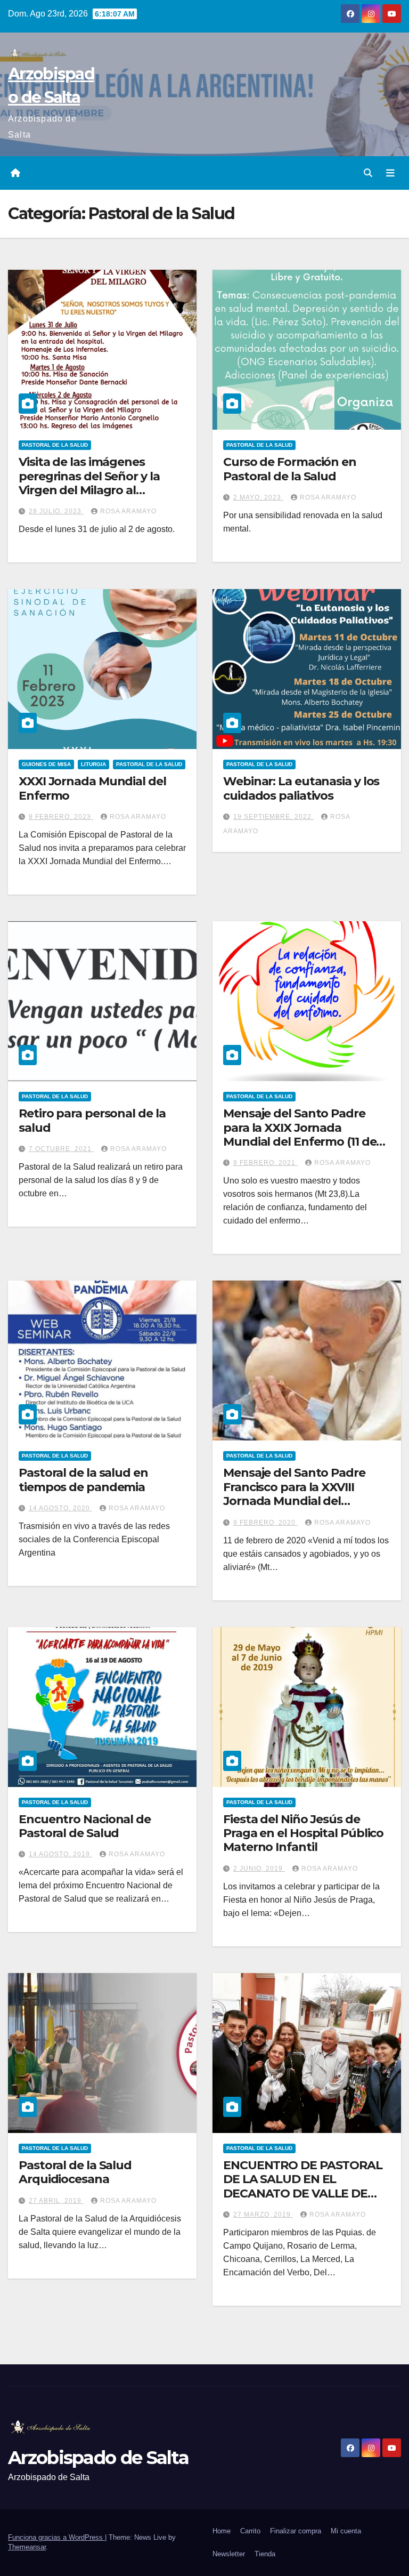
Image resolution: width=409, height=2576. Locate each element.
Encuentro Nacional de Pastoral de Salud (85, 1826)
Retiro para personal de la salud (92, 1120)
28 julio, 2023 (56, 511)
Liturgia (93, 764)
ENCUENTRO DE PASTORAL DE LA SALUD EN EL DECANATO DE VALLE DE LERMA (303, 2186)
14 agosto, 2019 (60, 1854)
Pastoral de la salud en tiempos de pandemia (83, 1480)
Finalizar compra (296, 2531)
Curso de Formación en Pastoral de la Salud (290, 469)
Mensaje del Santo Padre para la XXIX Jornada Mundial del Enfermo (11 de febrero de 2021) (300, 1134)
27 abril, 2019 (56, 2201)
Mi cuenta (346, 2531)
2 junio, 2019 (259, 1869)
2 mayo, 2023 (258, 497)
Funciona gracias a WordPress (56, 2537)
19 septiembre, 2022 (273, 817)
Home (222, 2531)
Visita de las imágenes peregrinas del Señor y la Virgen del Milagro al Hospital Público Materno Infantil (92, 490)
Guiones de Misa (46, 764)
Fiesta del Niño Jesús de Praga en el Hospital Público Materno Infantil (303, 1833)
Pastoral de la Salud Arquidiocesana (75, 2172)
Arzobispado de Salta (98, 2458)
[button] (368, 173)
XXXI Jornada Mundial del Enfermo (92, 788)
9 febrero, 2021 (265, 1163)
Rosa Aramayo (128, 511)
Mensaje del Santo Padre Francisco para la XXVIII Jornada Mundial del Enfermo (294, 1494)
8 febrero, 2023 (61, 817)
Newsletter (229, 2554)
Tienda (265, 2554)
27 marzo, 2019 (263, 2215)
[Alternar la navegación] (390, 173)
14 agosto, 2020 (60, 1508)
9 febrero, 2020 (265, 1523)
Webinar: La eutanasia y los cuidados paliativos (301, 788)
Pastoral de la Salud (55, 445)
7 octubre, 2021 (61, 1149)
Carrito (250, 2531)
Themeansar (27, 2547)
